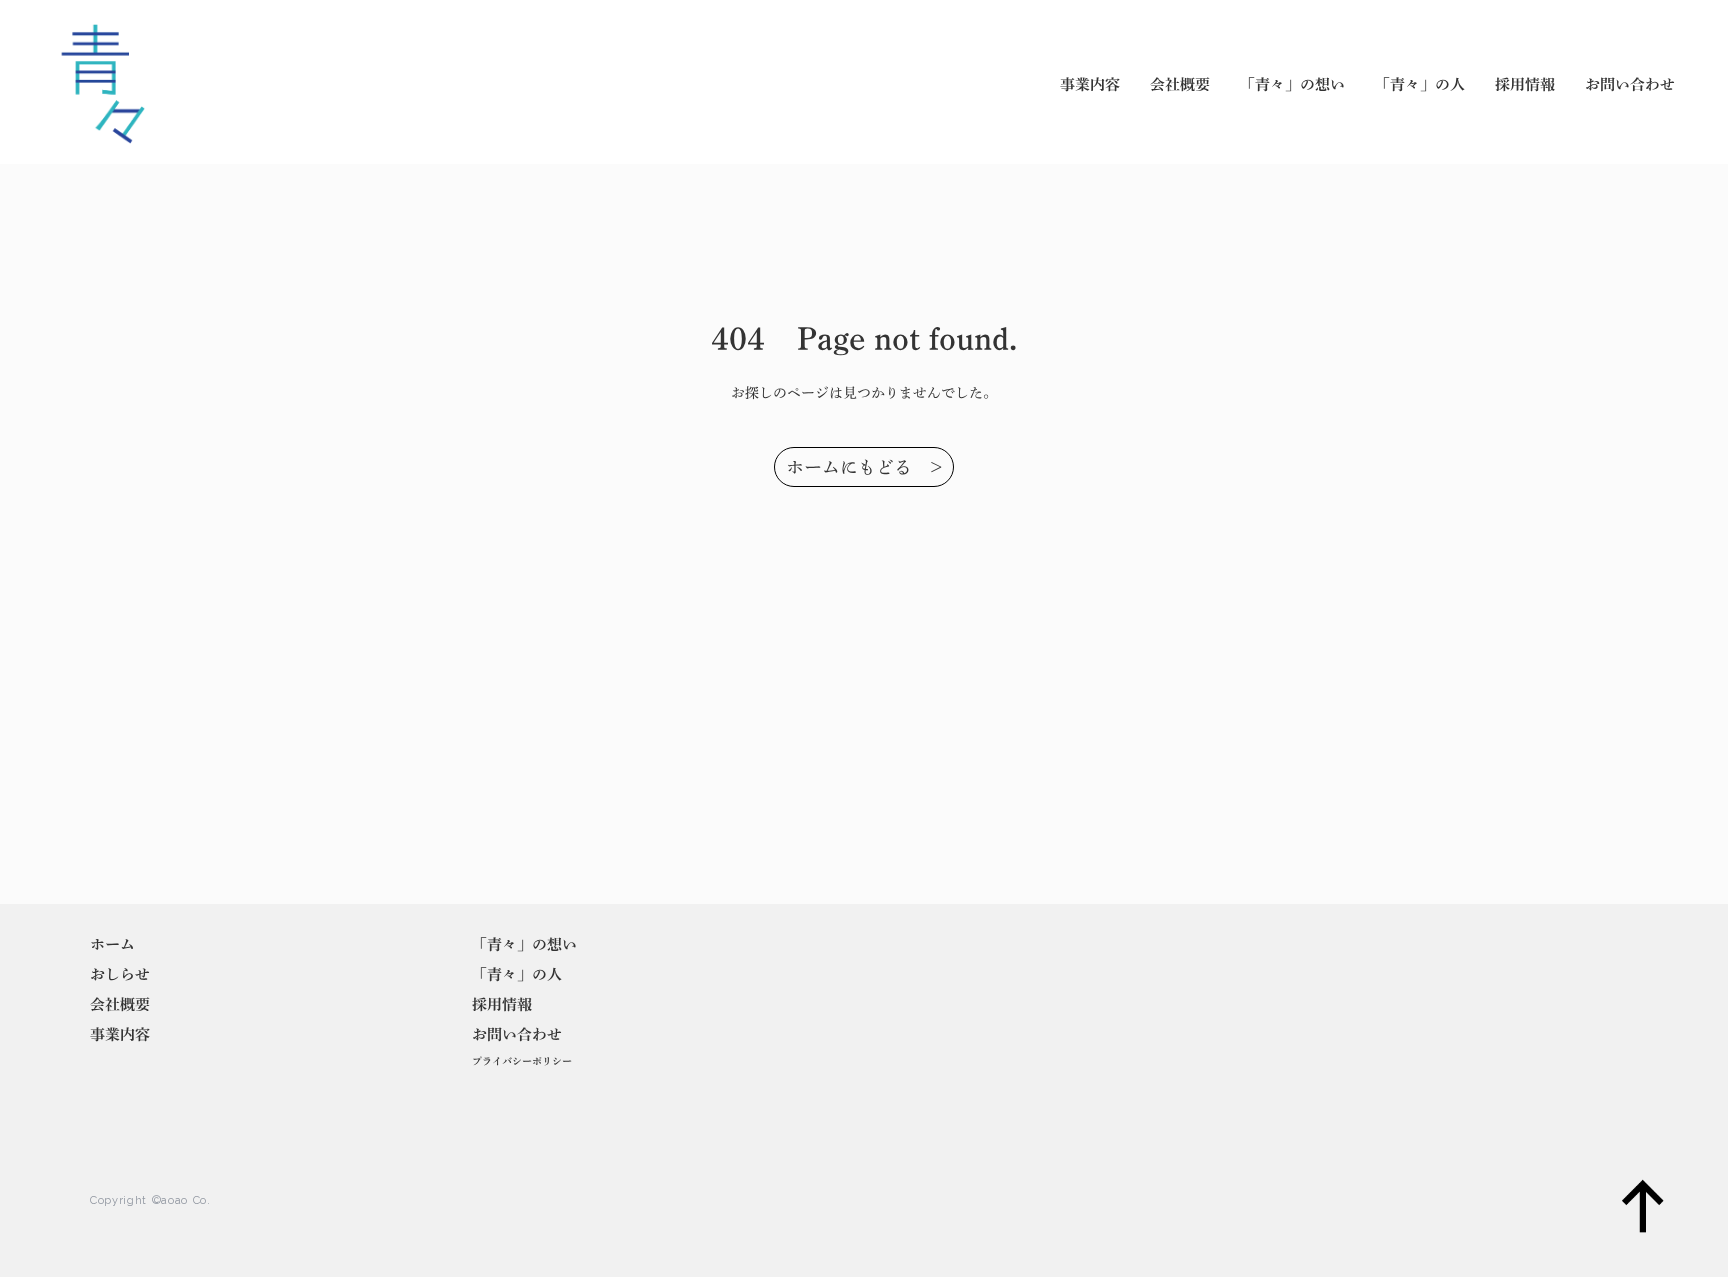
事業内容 (1090, 84)
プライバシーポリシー (522, 1061)
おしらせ (120, 974)
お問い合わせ (1630, 84)
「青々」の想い (1292, 84)
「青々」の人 (1420, 84)
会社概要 (1180, 84)
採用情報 (1525, 84)
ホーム (112, 944)
